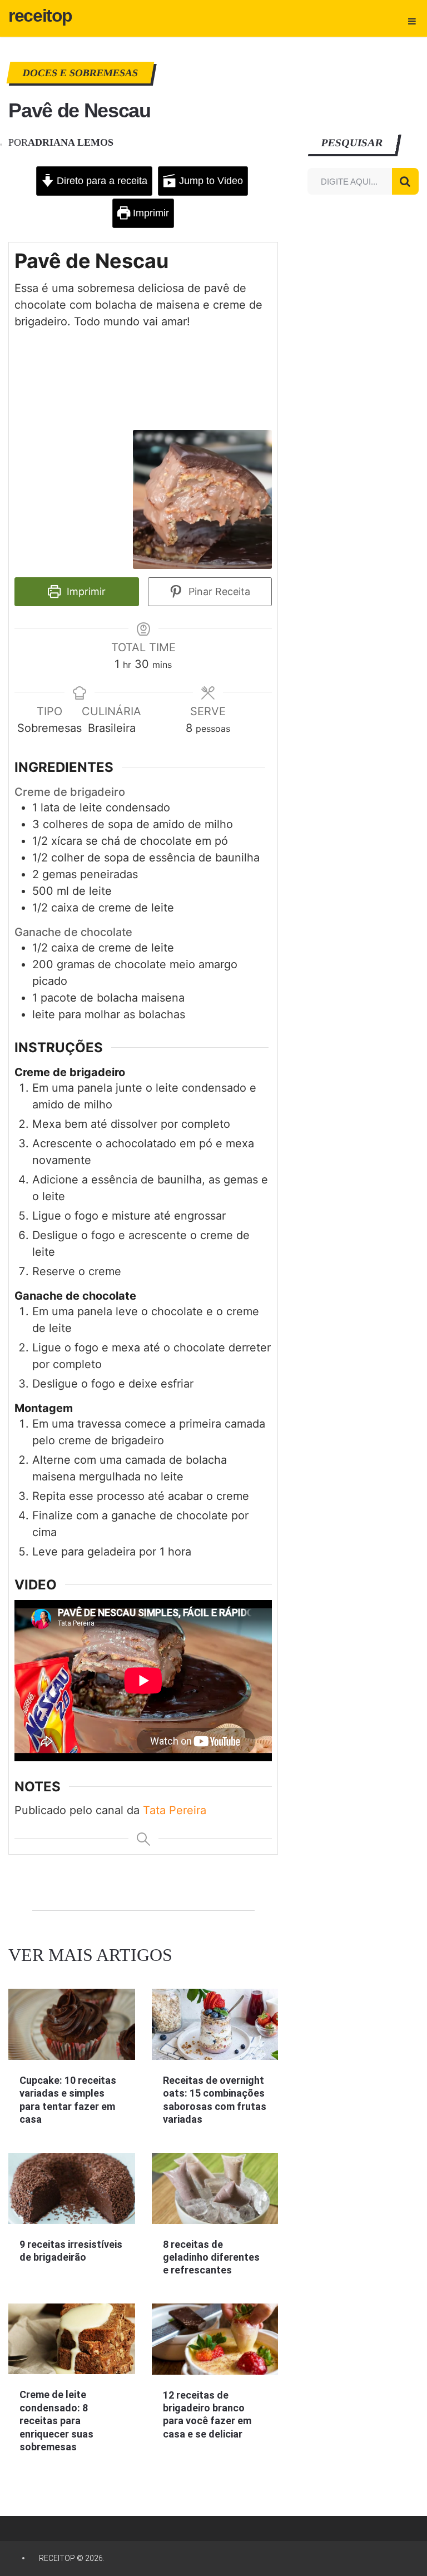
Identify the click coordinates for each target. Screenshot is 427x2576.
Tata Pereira (175, 1810)
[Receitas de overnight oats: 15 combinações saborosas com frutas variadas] (215, 2024)
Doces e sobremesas (81, 73)
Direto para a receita (101, 181)
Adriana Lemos (71, 142)
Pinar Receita (218, 591)
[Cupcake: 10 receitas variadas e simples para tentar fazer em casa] (71, 2024)
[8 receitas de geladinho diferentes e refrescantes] (215, 2188)
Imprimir (150, 213)
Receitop (40, 16)
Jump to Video (210, 181)
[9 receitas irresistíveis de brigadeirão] (71, 2188)
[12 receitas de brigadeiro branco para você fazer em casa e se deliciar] (215, 2339)
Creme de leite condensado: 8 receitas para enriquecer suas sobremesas (56, 2421)
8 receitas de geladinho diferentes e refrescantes (211, 2257)
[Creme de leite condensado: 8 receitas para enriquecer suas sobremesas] (71, 2339)
